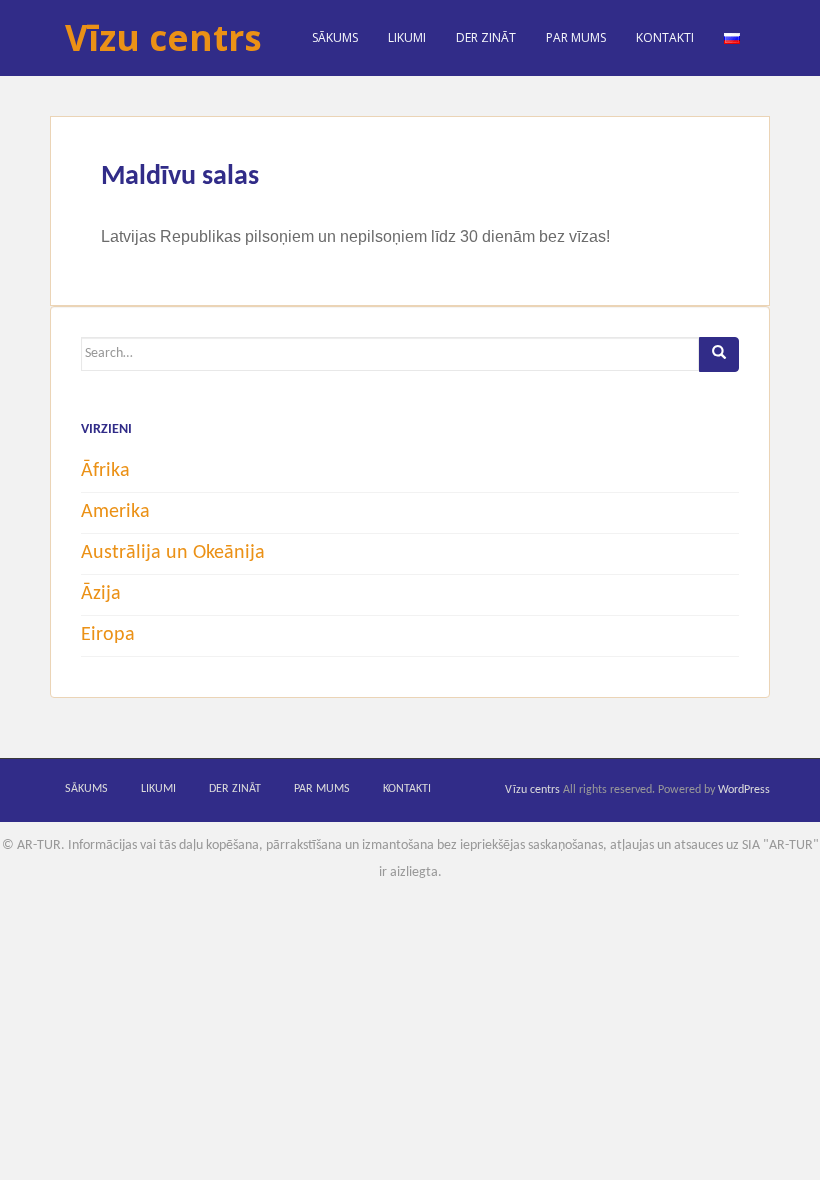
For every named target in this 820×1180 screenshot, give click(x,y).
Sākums (335, 37)
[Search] (719, 354)
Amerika (115, 512)
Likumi (407, 37)
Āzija (101, 594)
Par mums (576, 37)
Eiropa (108, 635)
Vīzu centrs (163, 37)
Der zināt (486, 37)
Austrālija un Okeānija (173, 553)
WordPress (744, 790)
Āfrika (105, 471)
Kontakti (665, 37)
